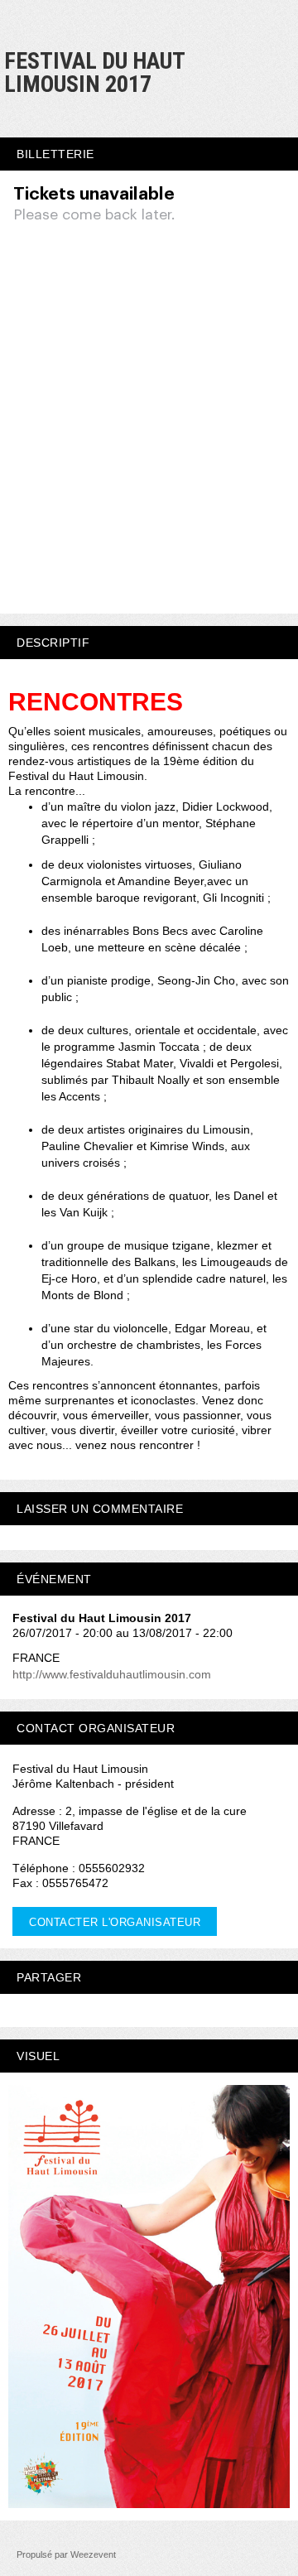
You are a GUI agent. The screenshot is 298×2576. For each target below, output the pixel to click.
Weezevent (93, 2554)
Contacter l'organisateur (115, 1922)
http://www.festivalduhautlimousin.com (112, 1674)
